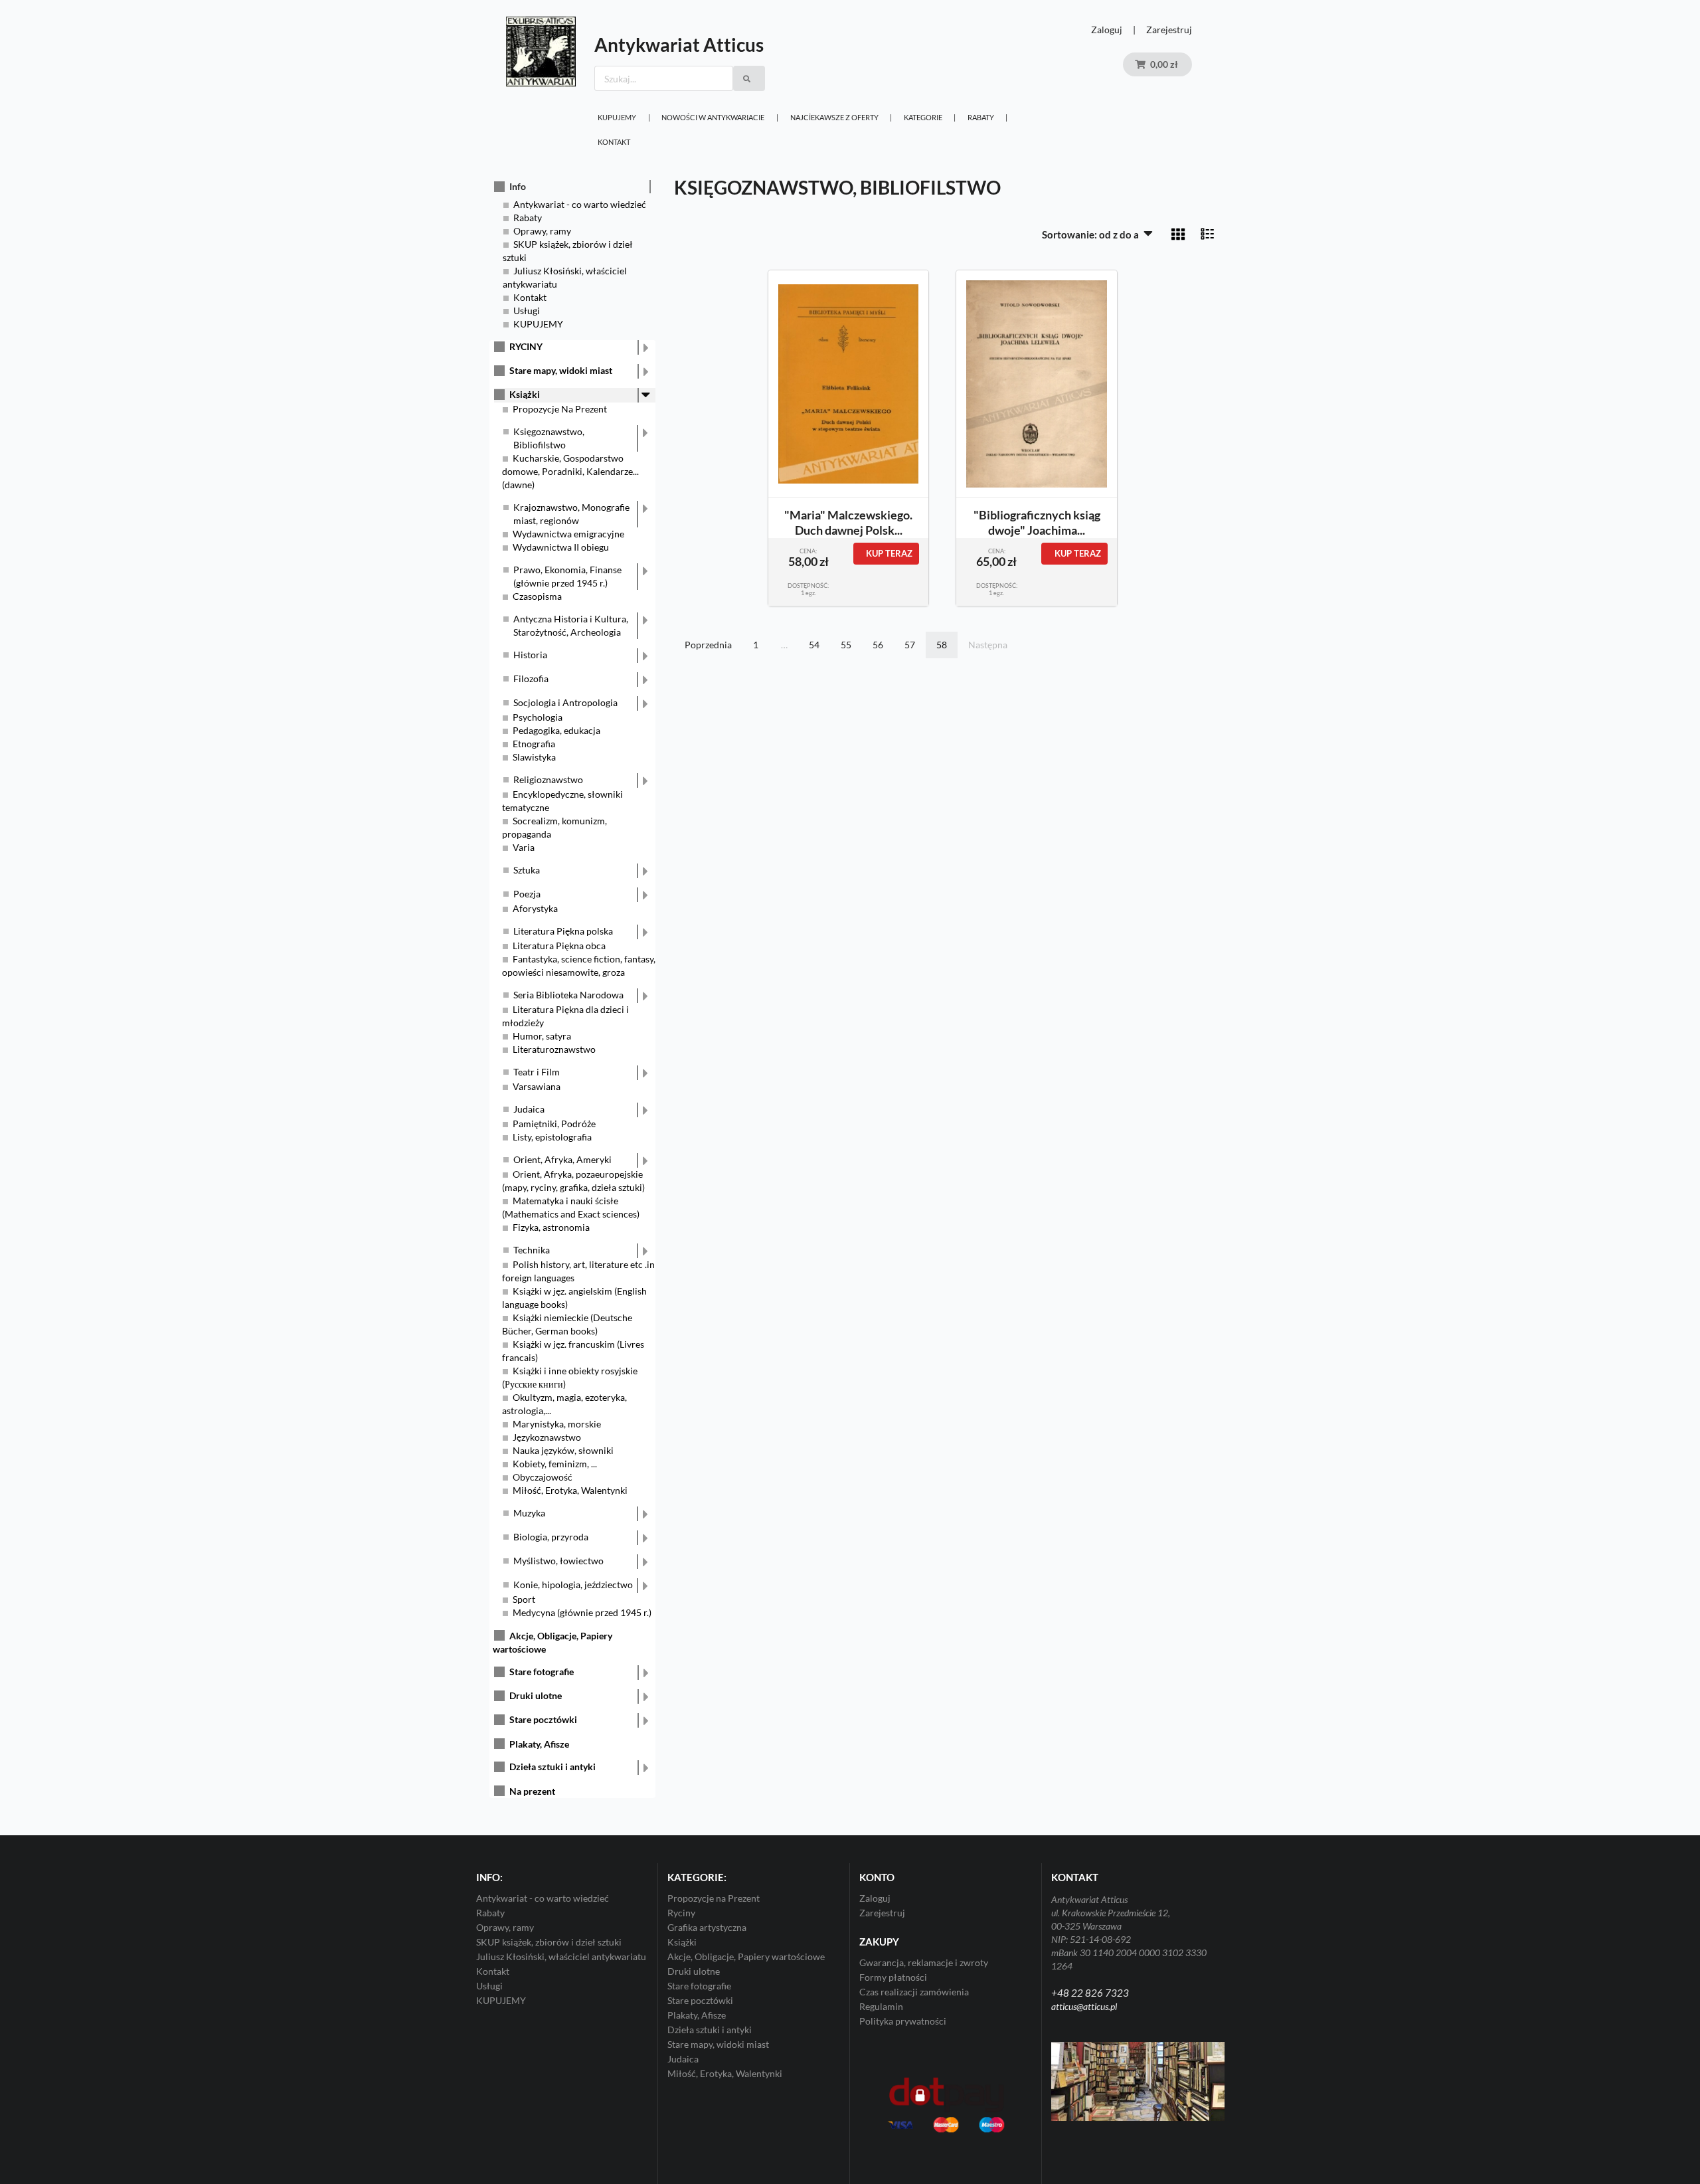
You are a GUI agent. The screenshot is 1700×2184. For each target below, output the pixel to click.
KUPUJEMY (617, 117)
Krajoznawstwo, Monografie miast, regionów (571, 514)
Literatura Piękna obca (559, 946)
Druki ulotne (536, 1695)
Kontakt (614, 142)
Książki (525, 394)
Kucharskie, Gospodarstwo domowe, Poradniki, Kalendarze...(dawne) (570, 471)
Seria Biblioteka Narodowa (568, 995)
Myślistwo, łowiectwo (558, 1561)
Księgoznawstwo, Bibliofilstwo (549, 438)
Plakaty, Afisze (539, 1744)
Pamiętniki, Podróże (554, 1124)
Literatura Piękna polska (563, 931)
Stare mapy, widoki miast (561, 370)
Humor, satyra (542, 1036)
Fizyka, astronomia (551, 1227)
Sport (524, 1599)
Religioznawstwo (548, 779)
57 (910, 645)
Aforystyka (535, 908)
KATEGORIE (923, 117)
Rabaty (981, 117)
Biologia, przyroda (551, 1537)
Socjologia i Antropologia (565, 702)
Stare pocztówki (543, 1719)
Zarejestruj (1169, 30)
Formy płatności (893, 1977)
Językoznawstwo (547, 1437)
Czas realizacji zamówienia (914, 1992)
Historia (530, 655)
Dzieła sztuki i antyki (552, 1767)
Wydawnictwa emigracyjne (568, 534)
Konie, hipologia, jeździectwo (573, 1585)
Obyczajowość (543, 1477)
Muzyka (529, 1513)
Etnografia (534, 744)
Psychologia (538, 717)
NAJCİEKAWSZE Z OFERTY (834, 117)
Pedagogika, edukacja (556, 730)
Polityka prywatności (903, 2021)
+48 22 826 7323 (1090, 1993)
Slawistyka (534, 757)
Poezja (527, 894)
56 (878, 645)
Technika (532, 1250)
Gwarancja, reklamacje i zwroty (924, 1963)
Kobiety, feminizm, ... (555, 1464)
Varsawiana (537, 1086)
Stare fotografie (542, 1672)
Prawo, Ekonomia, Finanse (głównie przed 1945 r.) (567, 576)
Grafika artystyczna (707, 1927)
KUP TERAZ (889, 553)
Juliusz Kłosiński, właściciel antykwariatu (561, 1956)
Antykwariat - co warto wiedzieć (580, 204)
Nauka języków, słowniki (563, 1450)
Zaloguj (1107, 30)
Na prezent (532, 1791)
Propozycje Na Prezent (560, 409)
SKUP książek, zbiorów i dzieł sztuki (549, 1942)
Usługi (527, 311)
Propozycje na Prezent (714, 1898)
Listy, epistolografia (552, 1137)
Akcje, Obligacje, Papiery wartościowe (746, 1956)
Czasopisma (537, 596)
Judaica (529, 1109)
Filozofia (531, 679)
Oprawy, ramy (542, 231)
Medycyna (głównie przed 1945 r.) (582, 1612)
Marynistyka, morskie (557, 1424)
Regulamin (881, 2006)
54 (814, 645)
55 (846, 645)
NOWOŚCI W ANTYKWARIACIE (713, 117)
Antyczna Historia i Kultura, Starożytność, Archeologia (571, 625)
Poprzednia (708, 645)
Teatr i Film (537, 1072)
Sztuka (527, 870)
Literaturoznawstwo (554, 1049)
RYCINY (526, 346)
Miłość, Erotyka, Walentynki (570, 1490)
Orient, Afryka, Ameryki (562, 1159)
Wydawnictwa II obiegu (561, 547)
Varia (524, 847)
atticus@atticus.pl (1084, 2006)
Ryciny (681, 1913)
